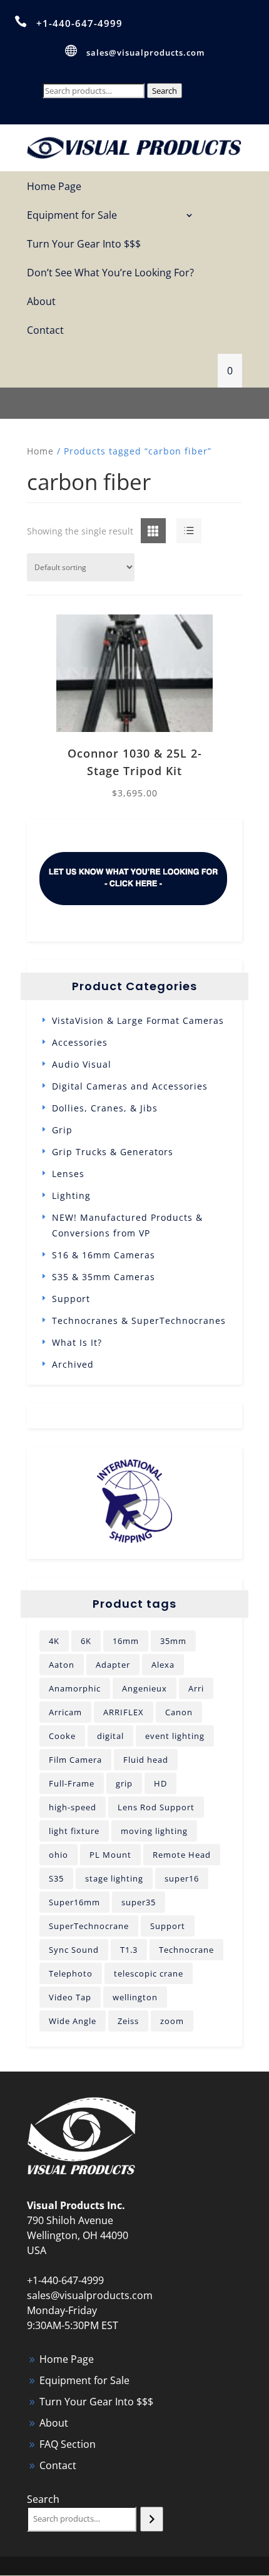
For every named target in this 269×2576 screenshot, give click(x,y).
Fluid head (146, 1760)
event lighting (175, 1736)
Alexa (163, 1665)
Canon (179, 1712)
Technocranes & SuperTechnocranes (139, 1321)
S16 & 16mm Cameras (104, 1255)
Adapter (113, 1665)
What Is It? (77, 1342)
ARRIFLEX (124, 1712)
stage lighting (114, 1878)
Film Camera (75, 1760)
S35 (56, 1878)
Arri (196, 1688)
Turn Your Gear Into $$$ (84, 245)
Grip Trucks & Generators (113, 1152)
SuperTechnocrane (89, 1926)
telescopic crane (149, 1973)
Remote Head (182, 1855)
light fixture (74, 1831)
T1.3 (129, 1950)
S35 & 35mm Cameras (104, 1277)
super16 (182, 1878)
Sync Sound (74, 1950)
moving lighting (154, 1831)
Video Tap (70, 1997)
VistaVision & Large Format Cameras (138, 1020)
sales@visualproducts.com (145, 53)
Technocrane (186, 1950)
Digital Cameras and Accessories (130, 1086)
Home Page (54, 187)
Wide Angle (73, 2021)
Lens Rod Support (156, 1807)
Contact (45, 331)
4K (54, 1641)
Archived (73, 1364)
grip (124, 1783)
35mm (173, 1641)
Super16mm (74, 1902)
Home (40, 451)
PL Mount (110, 1855)
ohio (58, 1855)
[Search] (152, 2519)
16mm (126, 1641)
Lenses (68, 1174)
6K (86, 1641)
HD (160, 1783)
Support (71, 1299)
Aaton (62, 1665)
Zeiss (128, 2021)
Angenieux (145, 1688)
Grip (62, 1130)
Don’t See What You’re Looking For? (110, 273)
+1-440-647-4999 (79, 23)
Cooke (62, 1736)
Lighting (71, 1195)
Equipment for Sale (72, 216)
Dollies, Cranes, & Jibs (105, 1108)
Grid (144, 531)
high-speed (73, 1807)
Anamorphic (75, 1688)
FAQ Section (68, 2444)
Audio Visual (82, 1064)
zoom (172, 2021)
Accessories (80, 1042)
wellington (135, 1997)
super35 (139, 1902)
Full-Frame (72, 1783)
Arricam (65, 1712)
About (41, 302)
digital (110, 1736)
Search (165, 91)
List (177, 531)
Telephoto (71, 1973)
